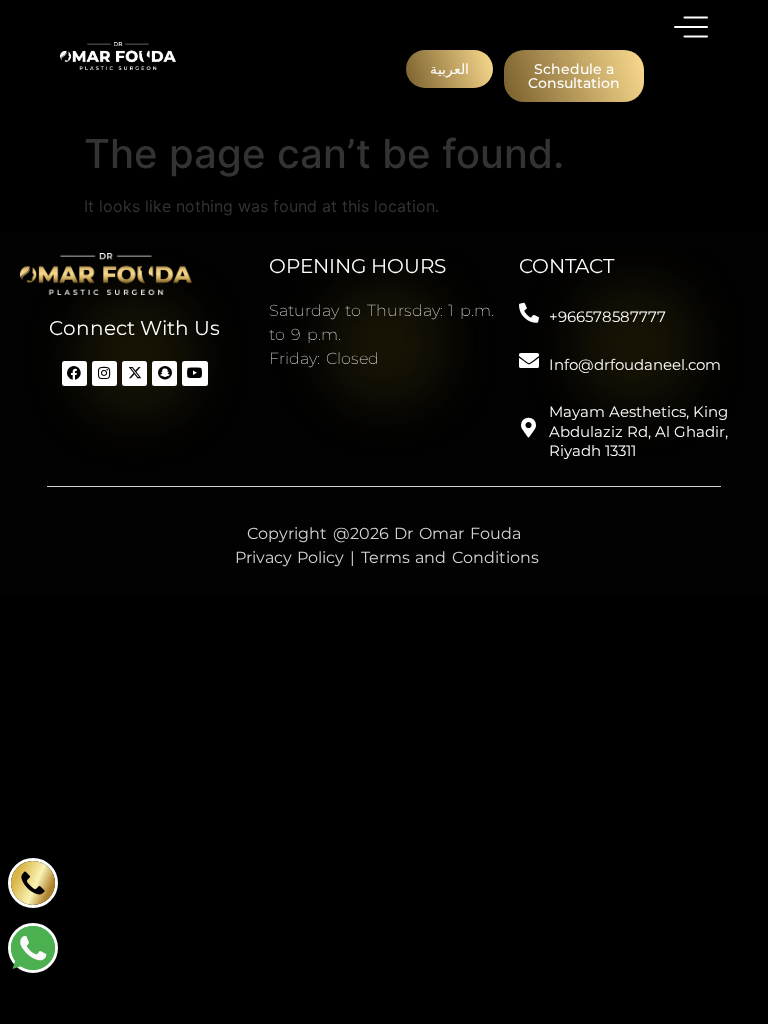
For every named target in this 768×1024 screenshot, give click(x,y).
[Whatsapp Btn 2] (33, 948)
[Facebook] (74, 373)
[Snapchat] (164, 373)
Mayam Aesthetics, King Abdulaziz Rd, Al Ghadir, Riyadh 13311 (638, 431)
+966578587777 (607, 316)
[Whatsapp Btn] (33, 883)
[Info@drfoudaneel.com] (529, 361)
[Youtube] (194, 373)
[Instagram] (104, 373)
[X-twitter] (134, 373)
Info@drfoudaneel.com (635, 364)
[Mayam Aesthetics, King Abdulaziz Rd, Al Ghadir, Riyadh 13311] (529, 428)
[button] (449, 69)
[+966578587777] (529, 313)
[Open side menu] (691, 27)
